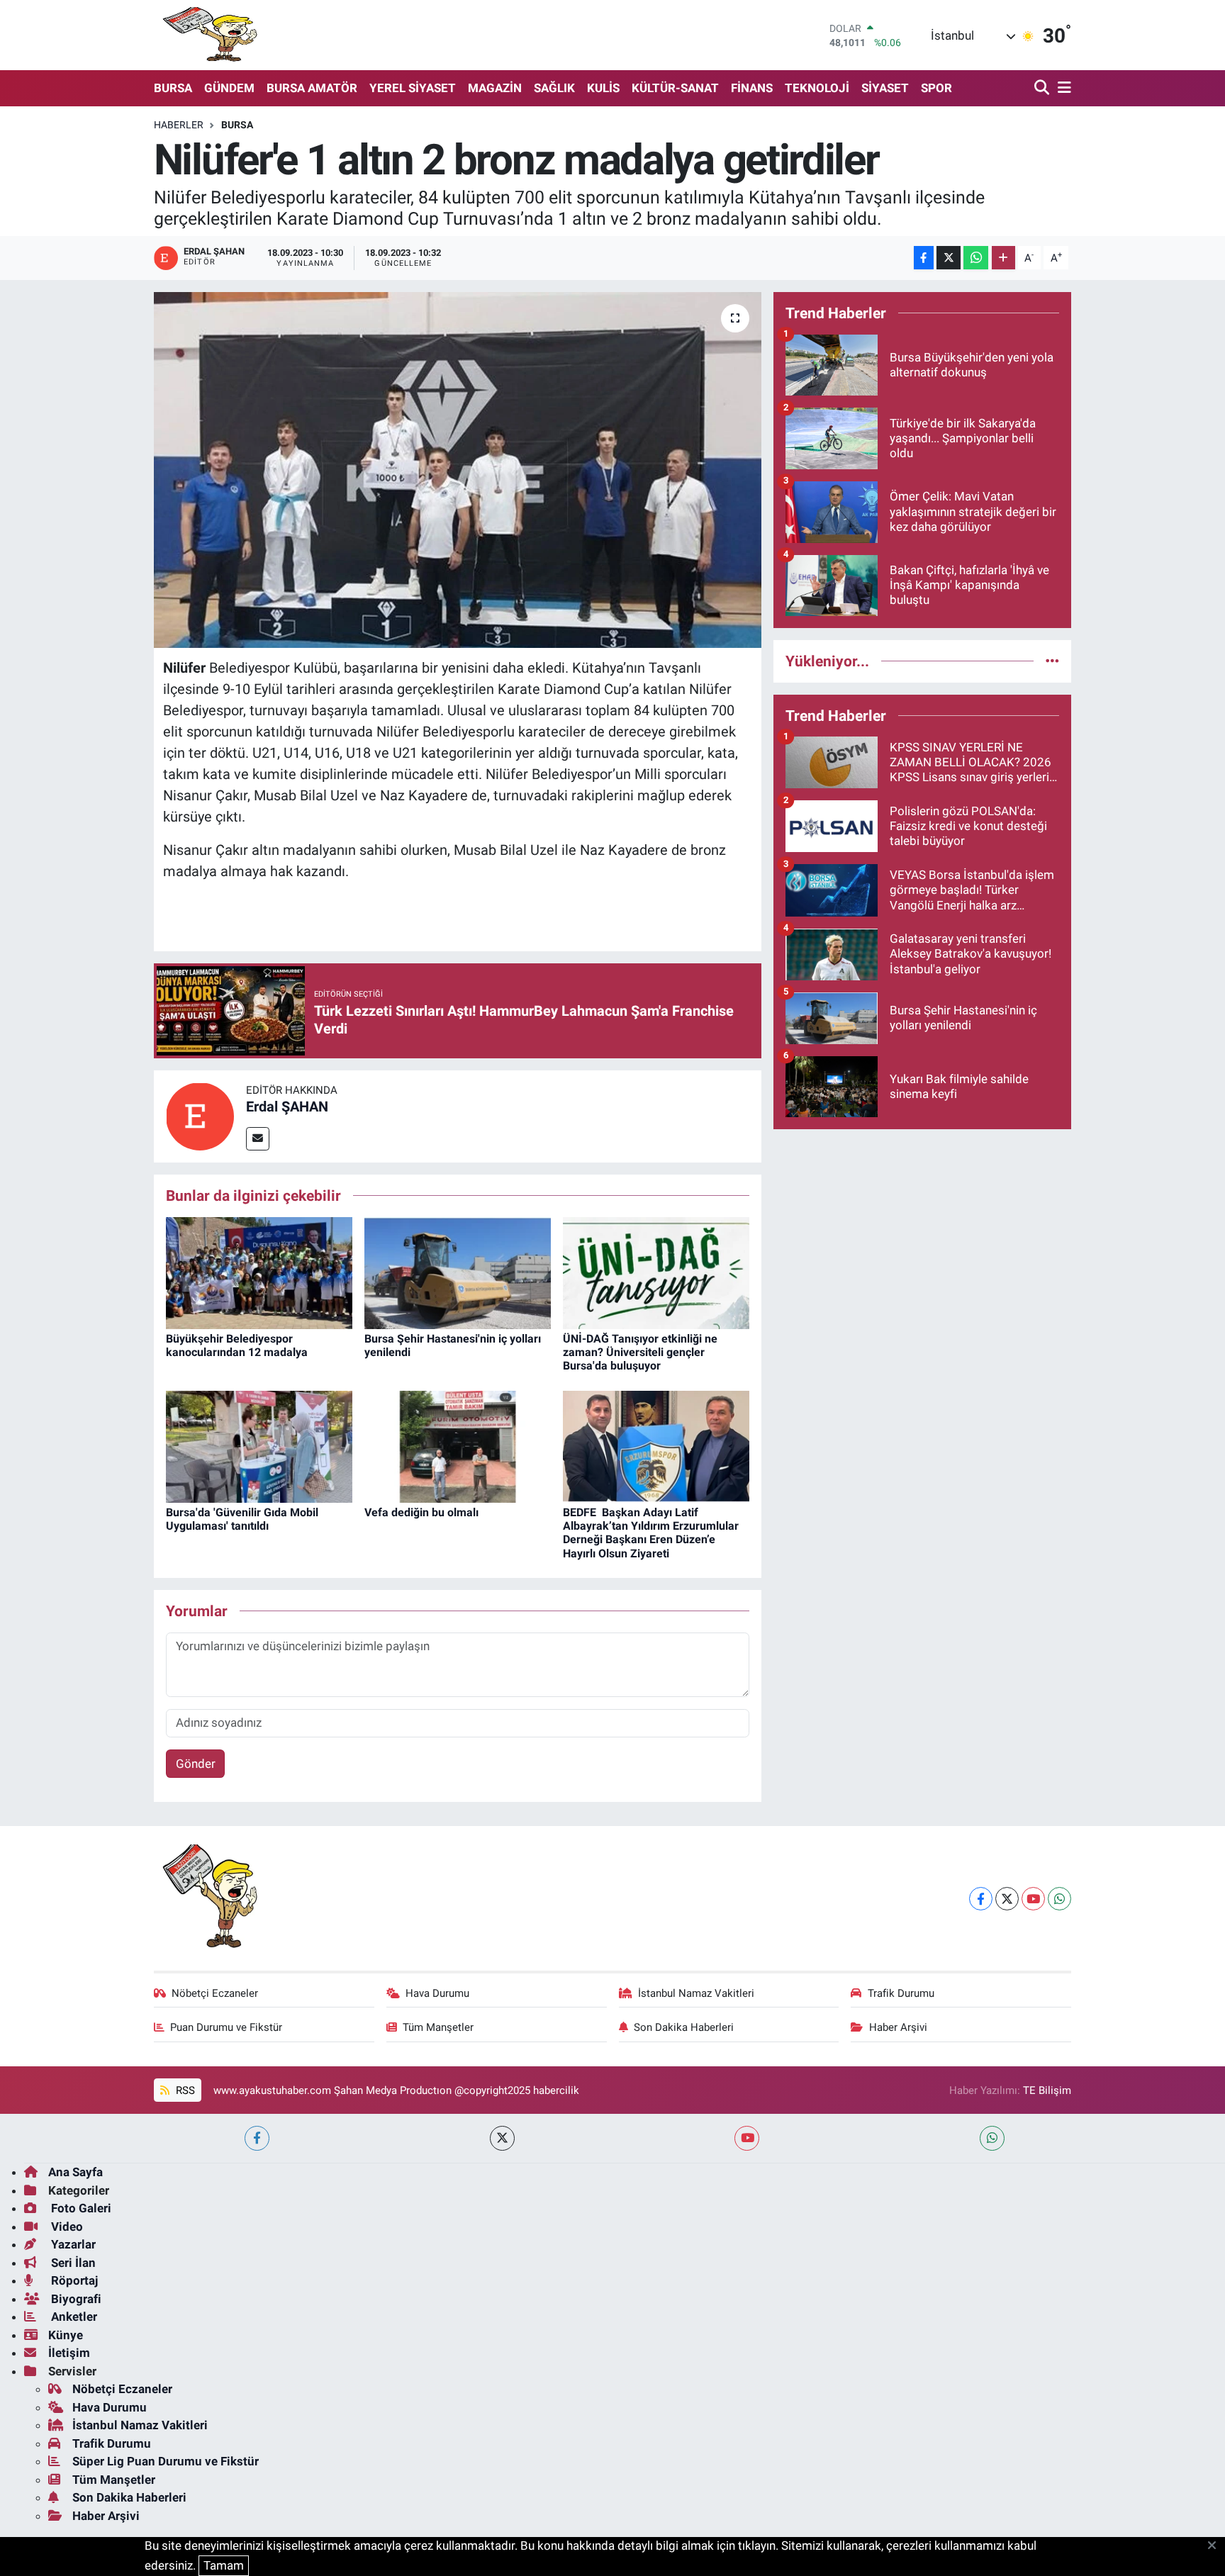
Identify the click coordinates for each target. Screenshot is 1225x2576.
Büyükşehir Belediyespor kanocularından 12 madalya (237, 1345)
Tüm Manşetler (438, 2027)
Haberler (179, 125)
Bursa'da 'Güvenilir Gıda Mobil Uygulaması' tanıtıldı (242, 1519)
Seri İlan (72, 2263)
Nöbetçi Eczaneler (215, 1993)
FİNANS (752, 88)
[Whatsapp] (1059, 1899)
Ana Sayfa (75, 2172)
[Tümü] (1052, 661)
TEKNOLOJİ (817, 88)
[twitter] (502, 2138)
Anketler (73, 2317)
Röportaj (73, 2280)
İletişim (69, 2353)
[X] (1007, 1899)
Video (66, 2227)
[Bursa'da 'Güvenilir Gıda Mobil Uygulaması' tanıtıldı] (259, 1445)
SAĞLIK (554, 88)
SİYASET (885, 88)
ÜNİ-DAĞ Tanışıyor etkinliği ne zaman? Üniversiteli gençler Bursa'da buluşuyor (640, 1352)
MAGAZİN (495, 88)
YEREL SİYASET (413, 88)
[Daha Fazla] (1003, 258)
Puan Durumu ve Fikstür (226, 2027)
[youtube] (747, 2138)
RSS (184, 2090)
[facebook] (257, 2138)
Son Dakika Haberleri (684, 2027)
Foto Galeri (80, 2208)
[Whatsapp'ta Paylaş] (976, 258)
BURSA (173, 88)
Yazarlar (72, 2244)
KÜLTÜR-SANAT (675, 88)
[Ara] (1043, 88)
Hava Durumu (437, 1993)
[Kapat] (1216, 2546)
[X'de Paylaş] (949, 258)
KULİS (603, 88)
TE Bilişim (1047, 2090)
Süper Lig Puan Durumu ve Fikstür (166, 2461)
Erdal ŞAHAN (287, 1107)
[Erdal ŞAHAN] (200, 1115)
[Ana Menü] (1062, 88)
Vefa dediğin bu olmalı (421, 1512)
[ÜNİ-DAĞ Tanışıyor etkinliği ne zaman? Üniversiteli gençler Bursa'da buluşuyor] (656, 1272)
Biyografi (75, 2299)
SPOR (936, 88)
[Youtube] (1033, 1899)
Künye (66, 2335)
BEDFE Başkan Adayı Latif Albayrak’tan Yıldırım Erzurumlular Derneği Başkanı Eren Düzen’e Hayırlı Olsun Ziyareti (651, 1533)
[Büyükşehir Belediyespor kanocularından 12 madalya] (259, 1272)
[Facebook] (981, 1899)
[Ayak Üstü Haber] (207, 35)
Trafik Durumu (901, 1993)
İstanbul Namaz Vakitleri (696, 1993)
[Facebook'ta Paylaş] (924, 258)
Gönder (196, 1764)
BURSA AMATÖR (312, 88)
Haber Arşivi (898, 2027)
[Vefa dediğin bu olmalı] (458, 1445)
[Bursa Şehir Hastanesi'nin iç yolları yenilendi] (458, 1272)
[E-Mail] (258, 1139)
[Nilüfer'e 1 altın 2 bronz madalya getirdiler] (458, 470)
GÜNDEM (229, 88)
